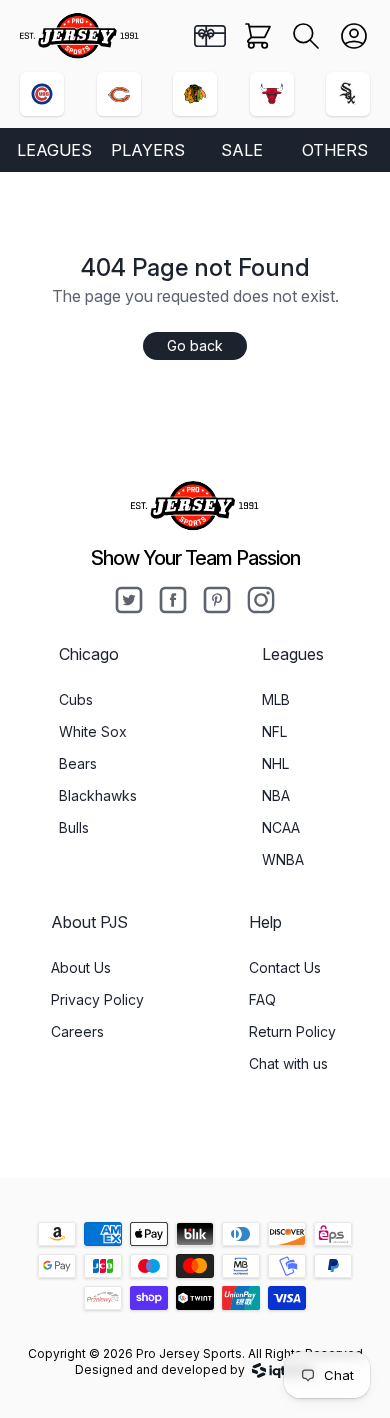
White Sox (93, 731)
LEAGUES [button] (54, 150)
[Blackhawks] (195, 94)
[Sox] (348, 94)
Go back (195, 345)
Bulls (74, 827)
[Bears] (119, 94)
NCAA (281, 827)
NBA (276, 795)
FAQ (262, 999)
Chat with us (288, 1063)
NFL (274, 731)
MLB (276, 699)
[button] (306, 36)
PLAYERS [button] (148, 150)
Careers (77, 1031)
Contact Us (285, 967)
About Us (81, 967)
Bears (78, 763)
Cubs (76, 699)
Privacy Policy (97, 999)
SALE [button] (242, 150)
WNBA (283, 859)
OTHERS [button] (335, 150)
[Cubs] (42, 94)
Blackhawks (98, 795)
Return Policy (292, 1031)
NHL (275, 763)
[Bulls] (272, 94)
